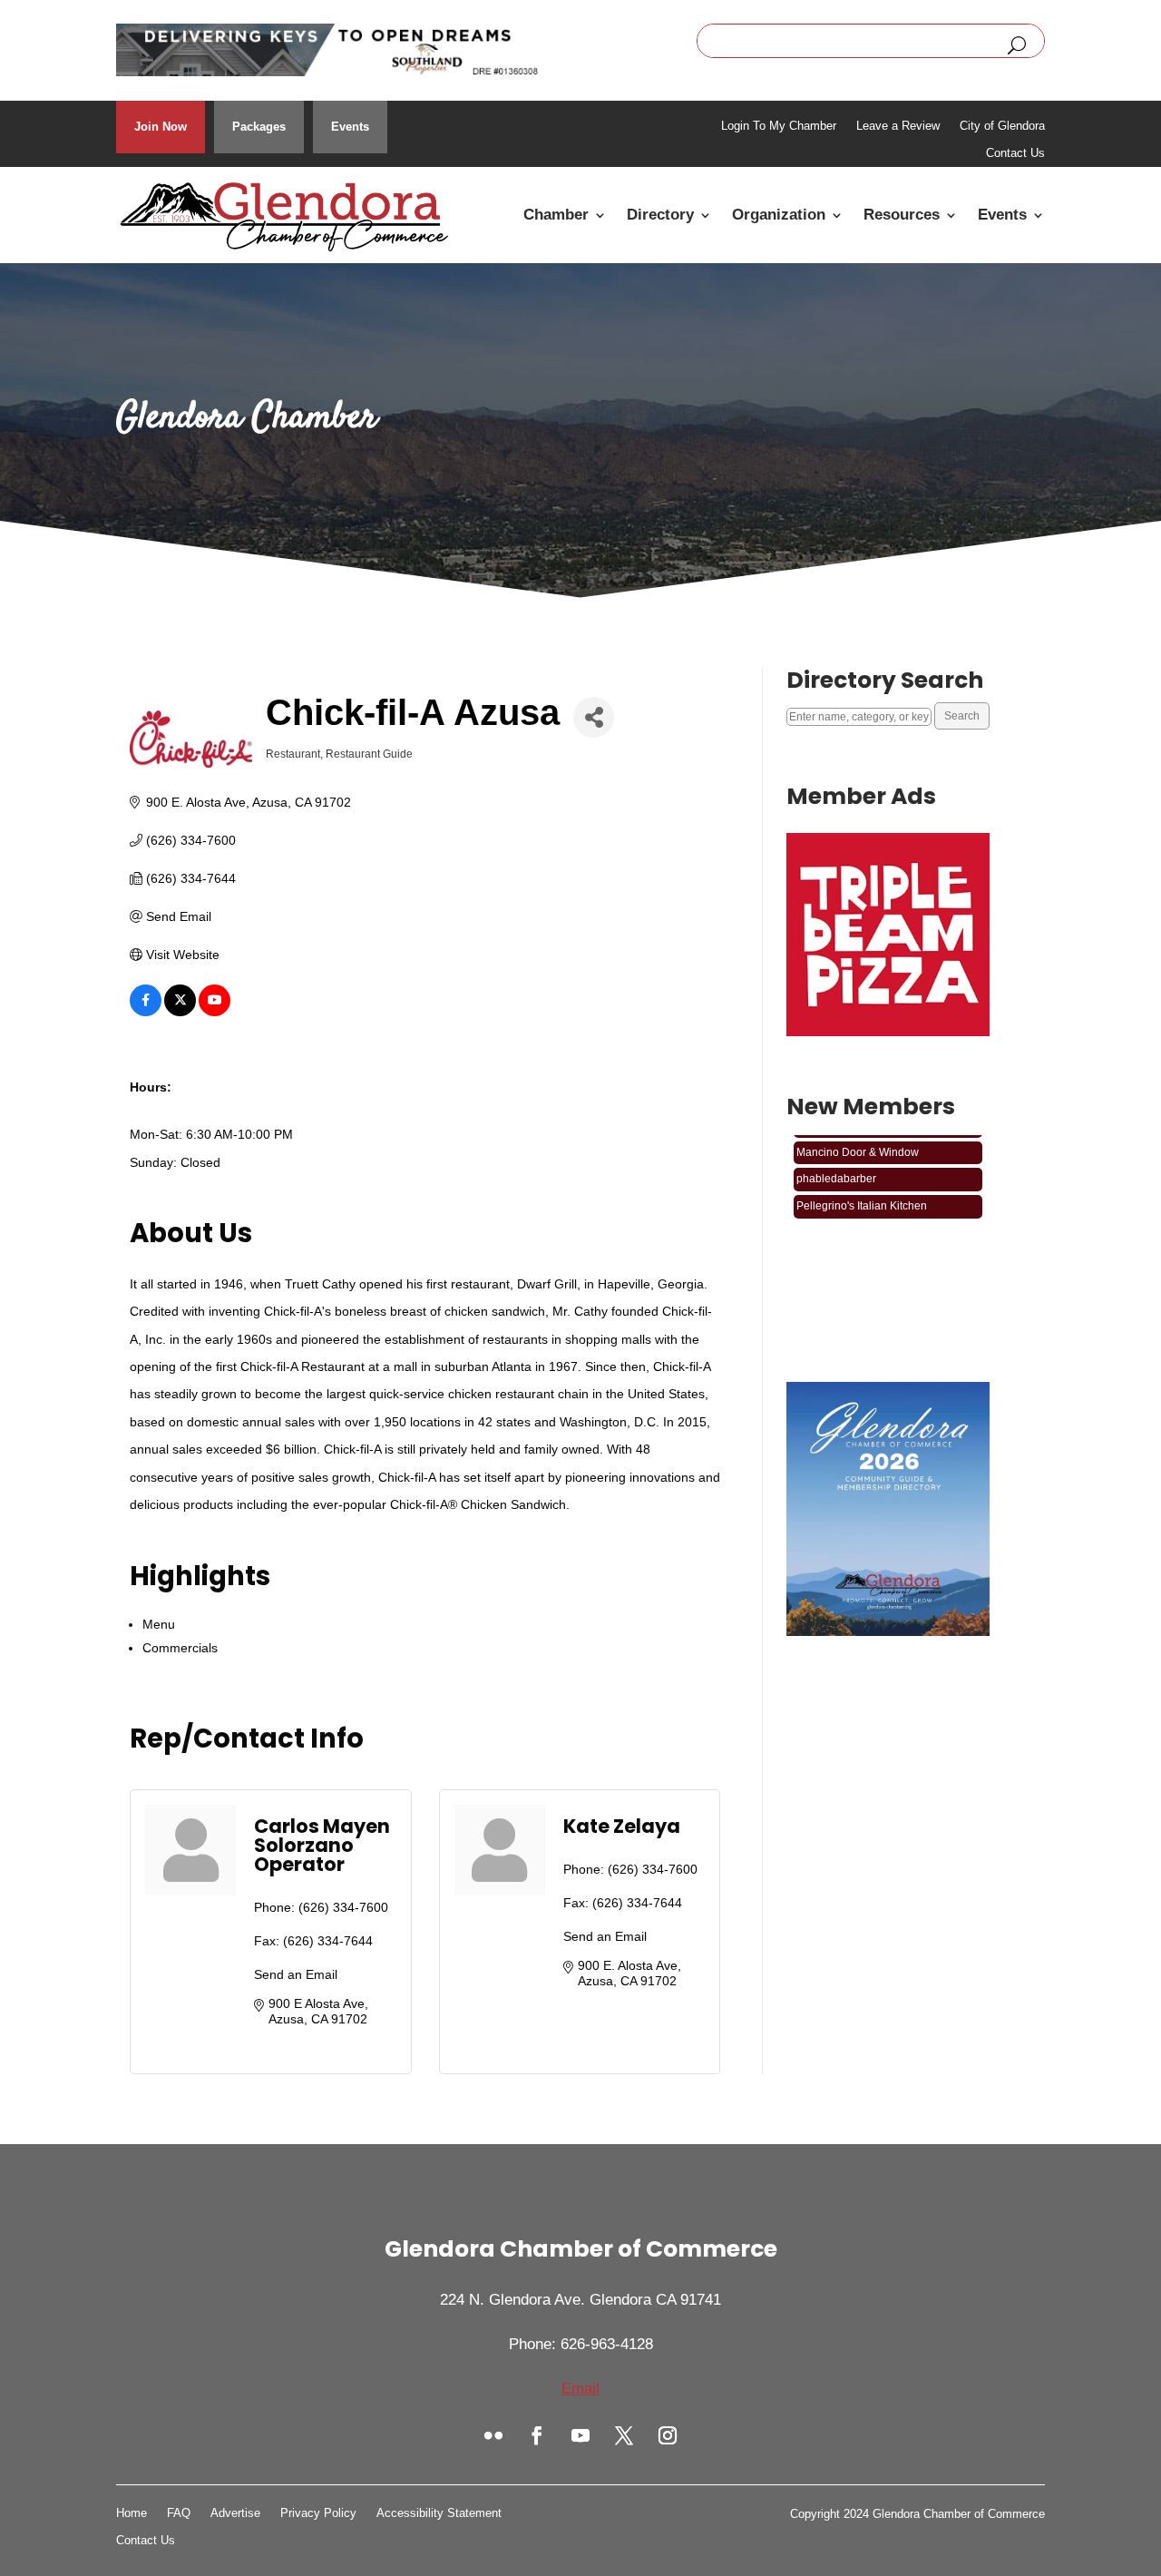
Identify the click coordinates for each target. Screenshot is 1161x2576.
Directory (660, 215)
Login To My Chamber (779, 126)
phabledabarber (836, 1166)
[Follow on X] (624, 2435)
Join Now (161, 127)
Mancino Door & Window (858, 1139)
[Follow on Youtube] (580, 2435)
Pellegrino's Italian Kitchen (862, 1192)
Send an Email (296, 1974)
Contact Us (1015, 153)
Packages (259, 127)
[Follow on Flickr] (493, 2435)
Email (580, 2389)
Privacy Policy (318, 2513)
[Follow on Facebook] (537, 2435)
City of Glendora (1002, 126)
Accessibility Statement (439, 2513)
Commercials (180, 1648)
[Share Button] (594, 717)
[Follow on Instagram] (668, 2435)
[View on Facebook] (146, 1012)
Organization (779, 215)
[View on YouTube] (215, 1012)
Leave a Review (898, 126)
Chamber (556, 215)
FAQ (179, 2513)
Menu (159, 1624)
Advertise (235, 2513)
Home (132, 2513)
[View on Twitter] (180, 1012)
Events (350, 127)
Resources (902, 215)
